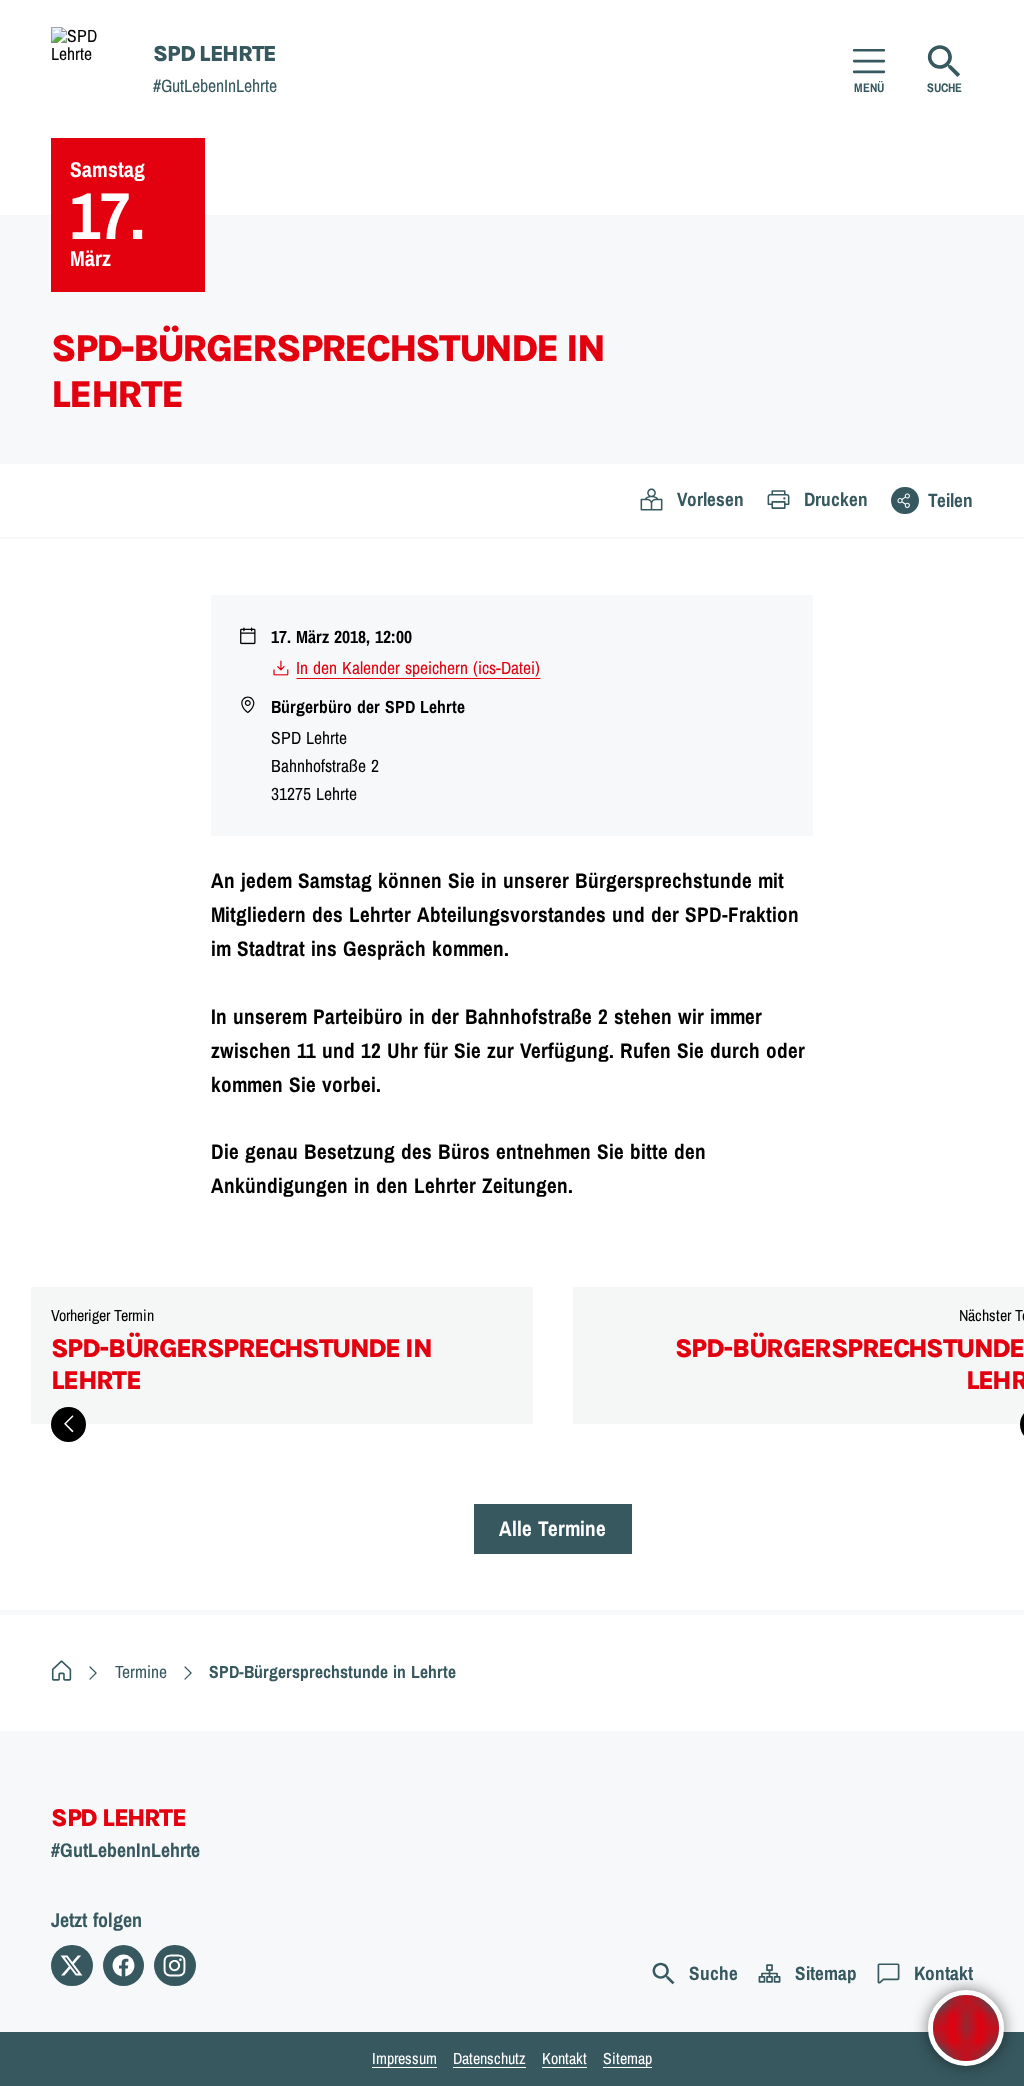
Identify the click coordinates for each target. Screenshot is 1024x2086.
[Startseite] (61, 1671)
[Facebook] (123, 1965)
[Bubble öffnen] (966, 2028)
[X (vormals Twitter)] (71, 1965)
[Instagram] (174, 1965)
